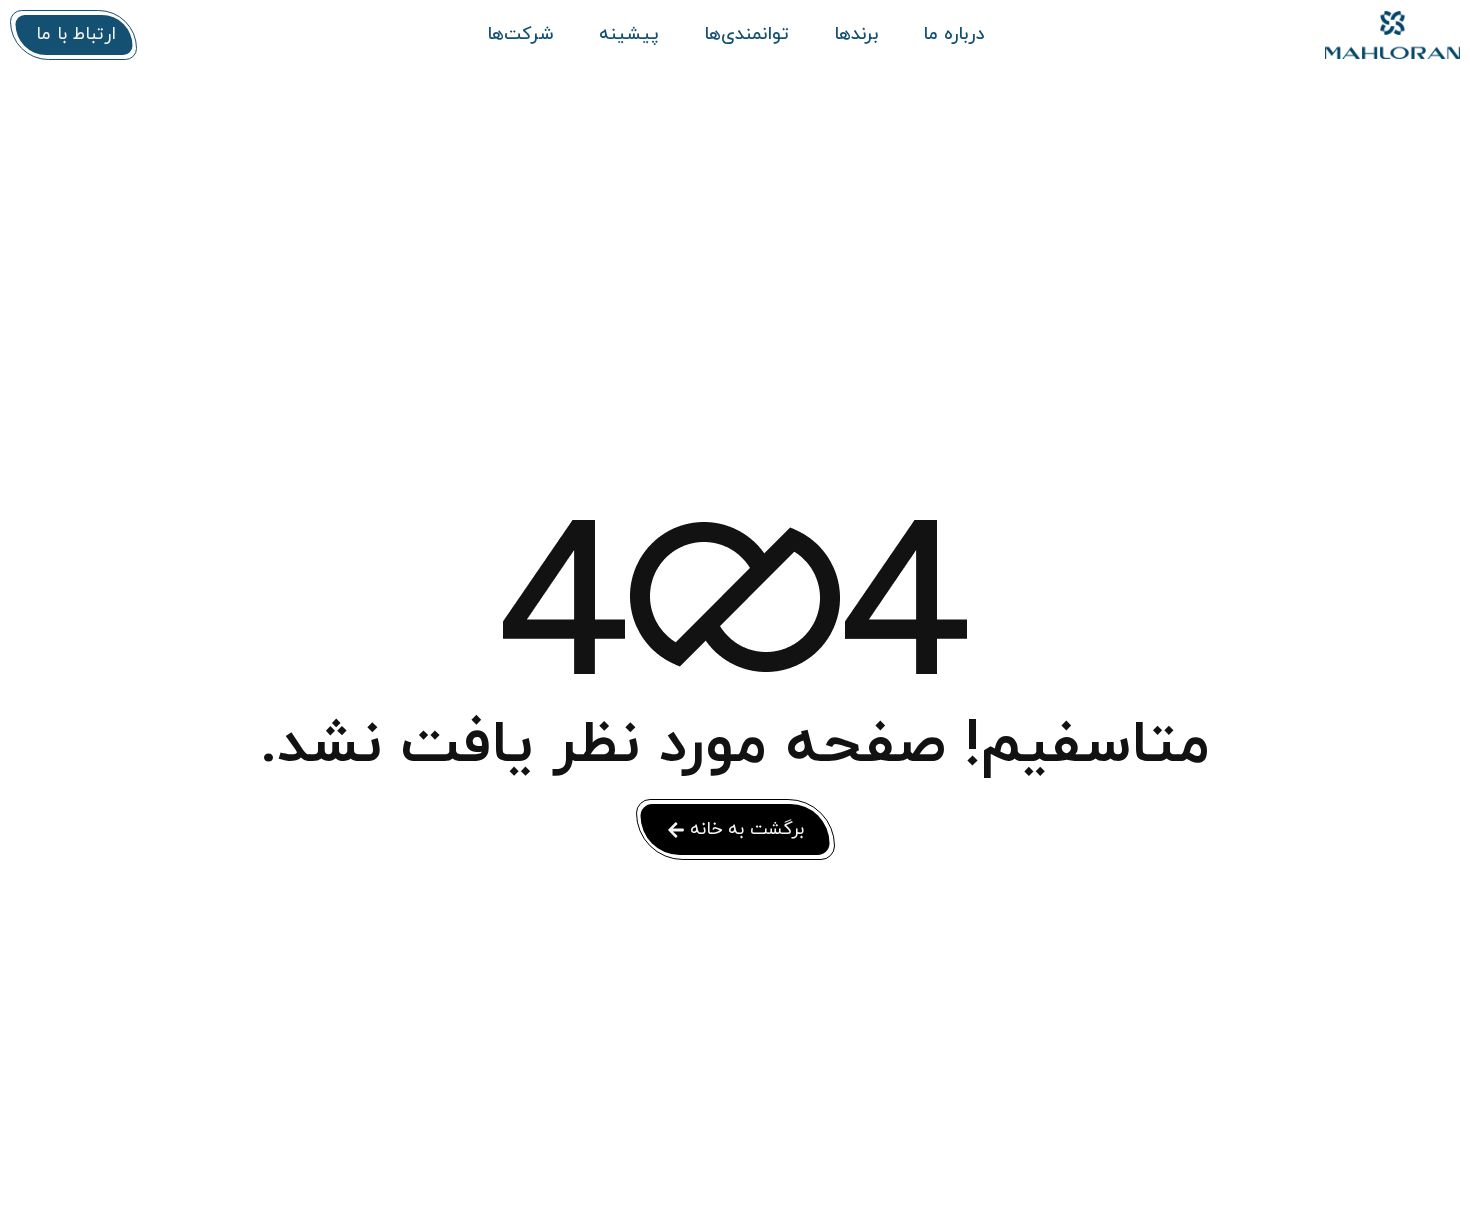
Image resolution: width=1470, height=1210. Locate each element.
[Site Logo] (1325, 35)
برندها (856, 35)
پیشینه (629, 35)
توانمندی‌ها (746, 35)
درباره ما (953, 35)
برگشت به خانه (747, 829)
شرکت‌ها (520, 35)
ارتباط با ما (76, 34)
